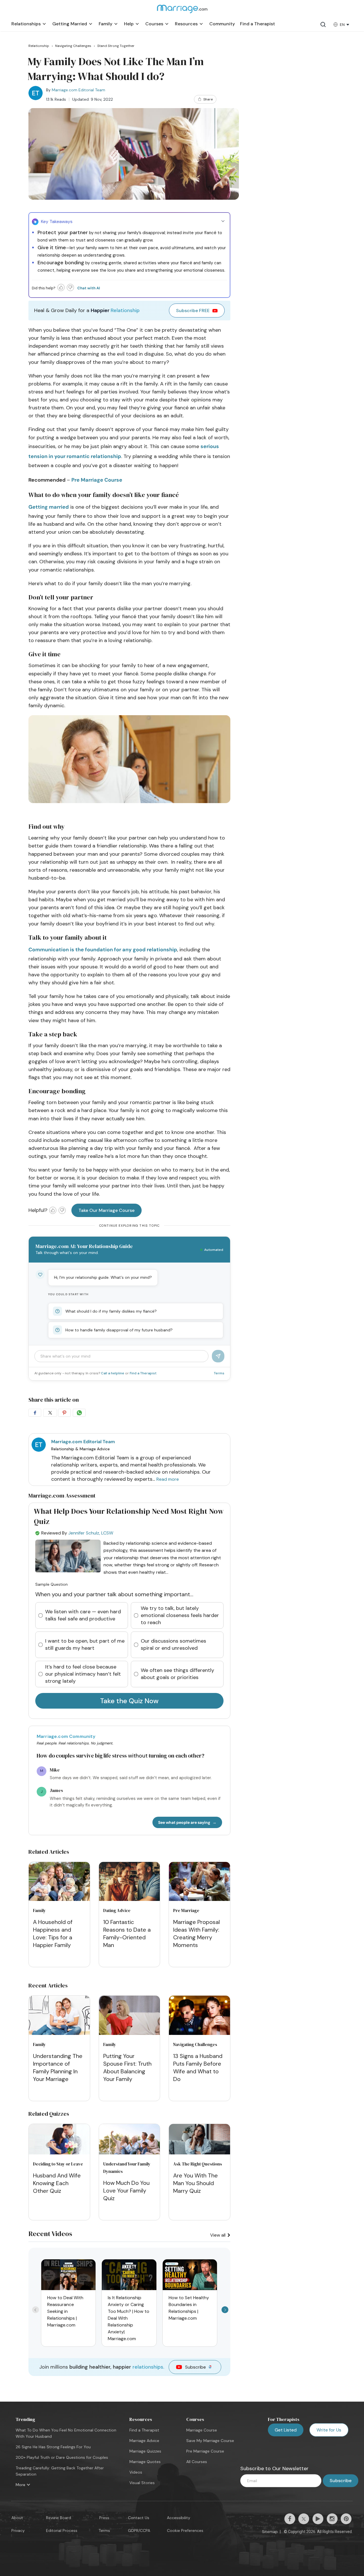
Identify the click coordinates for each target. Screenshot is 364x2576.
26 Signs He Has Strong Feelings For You (53, 2447)
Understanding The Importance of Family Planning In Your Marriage (58, 2067)
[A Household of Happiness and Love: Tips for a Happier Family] (59, 1883)
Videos (136, 2472)
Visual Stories (142, 2483)
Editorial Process (62, 2530)
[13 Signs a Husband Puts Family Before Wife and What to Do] (199, 2016)
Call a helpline (113, 1373)
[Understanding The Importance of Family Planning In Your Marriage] (59, 2016)
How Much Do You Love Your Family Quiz (126, 2191)
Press (104, 2518)
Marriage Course (202, 2430)
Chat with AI (89, 288)
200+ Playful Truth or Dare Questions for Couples (62, 2457)
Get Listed (286, 2430)
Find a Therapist (143, 1373)
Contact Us (139, 2518)
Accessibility (179, 2518)
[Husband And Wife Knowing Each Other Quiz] (59, 2153)
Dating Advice (117, 1910)
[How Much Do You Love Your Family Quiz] (130, 2153)
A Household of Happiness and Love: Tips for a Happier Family (53, 1933)
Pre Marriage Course (97, 480)
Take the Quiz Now (129, 1701)
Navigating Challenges (195, 2044)
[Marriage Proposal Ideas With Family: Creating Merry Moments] (199, 1883)
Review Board (59, 2518)
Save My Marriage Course (210, 2441)
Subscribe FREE (193, 311)
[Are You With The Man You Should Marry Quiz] (199, 2153)
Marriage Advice (144, 2441)
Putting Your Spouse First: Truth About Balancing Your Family (127, 2067)
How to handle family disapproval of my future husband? (119, 1330)
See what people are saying (184, 1822)
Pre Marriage (186, 1910)
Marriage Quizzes (145, 2451)
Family (39, 1910)
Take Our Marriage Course (106, 1210)
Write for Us (329, 2430)
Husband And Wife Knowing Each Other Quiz (57, 2183)
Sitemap (270, 2532)
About (17, 2518)
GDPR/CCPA (139, 2530)
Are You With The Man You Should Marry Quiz (196, 2183)
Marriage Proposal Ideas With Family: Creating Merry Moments (197, 1933)
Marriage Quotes (145, 2462)
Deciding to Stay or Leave (58, 2164)
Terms (219, 1373)
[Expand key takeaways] (223, 221)
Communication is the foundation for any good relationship (103, 950)
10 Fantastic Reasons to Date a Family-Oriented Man (127, 1933)
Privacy (18, 2530)
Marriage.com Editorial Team (78, 90)
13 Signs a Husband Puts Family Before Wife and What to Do (198, 2067)
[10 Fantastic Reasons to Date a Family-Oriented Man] (130, 1883)
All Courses (197, 2462)
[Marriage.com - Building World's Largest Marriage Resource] (182, 13)
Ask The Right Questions (198, 2164)
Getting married (49, 507)
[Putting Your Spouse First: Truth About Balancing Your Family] (130, 2016)
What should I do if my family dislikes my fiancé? (111, 1311)
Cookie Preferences (185, 2530)
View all (218, 2235)
